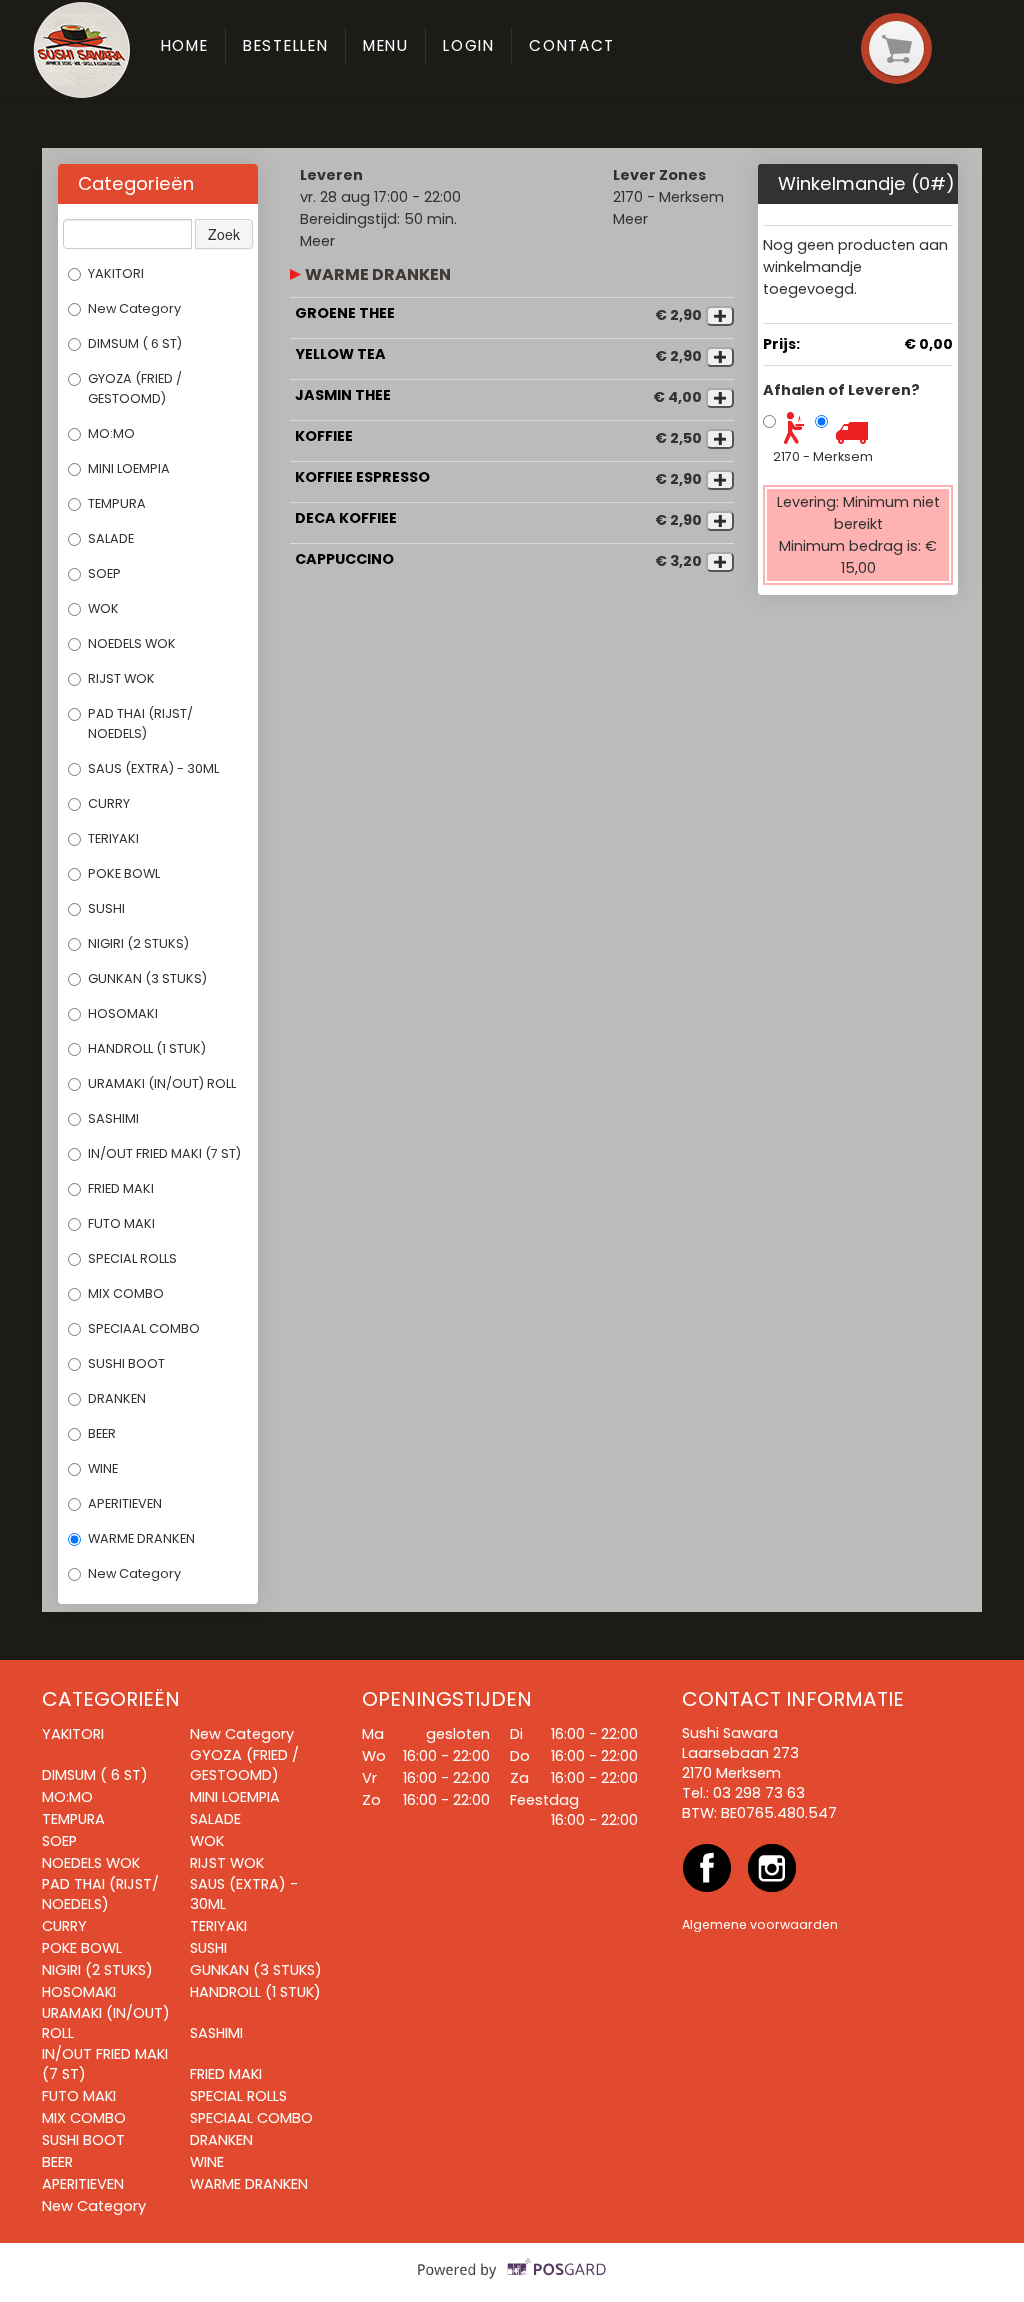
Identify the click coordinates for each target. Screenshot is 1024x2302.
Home (185, 45)
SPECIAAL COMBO (144, 1328)
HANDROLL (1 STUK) (147, 1048)
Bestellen (285, 45)
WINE (103, 1468)
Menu (386, 45)
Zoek (224, 234)
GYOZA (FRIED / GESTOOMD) (135, 388)
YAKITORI (116, 273)
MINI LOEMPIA (129, 468)
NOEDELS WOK (132, 643)
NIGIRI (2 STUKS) (138, 943)
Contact (572, 45)
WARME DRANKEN (141, 1538)
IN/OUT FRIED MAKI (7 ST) (164, 1153)
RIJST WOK (121, 678)
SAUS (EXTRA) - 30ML (153, 768)
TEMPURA (117, 503)
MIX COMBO (126, 1293)
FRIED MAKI (121, 1188)
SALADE (111, 538)
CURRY (109, 803)
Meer (317, 241)
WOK (103, 608)
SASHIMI (113, 1118)
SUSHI (106, 908)
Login (468, 45)
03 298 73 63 (759, 1793)
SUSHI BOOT (126, 1363)
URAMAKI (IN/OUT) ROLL (162, 1083)
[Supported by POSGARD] (512, 2283)
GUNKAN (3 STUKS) (147, 978)
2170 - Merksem (823, 456)
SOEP (104, 573)
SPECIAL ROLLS (132, 1258)
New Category (134, 308)
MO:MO (111, 433)
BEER (103, 1433)
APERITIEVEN (125, 1503)
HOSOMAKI (123, 1013)
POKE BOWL (124, 873)
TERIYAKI (113, 838)
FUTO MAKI (121, 1223)
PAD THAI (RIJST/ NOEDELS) (140, 723)
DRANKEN (117, 1398)
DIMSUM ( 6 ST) (135, 343)
